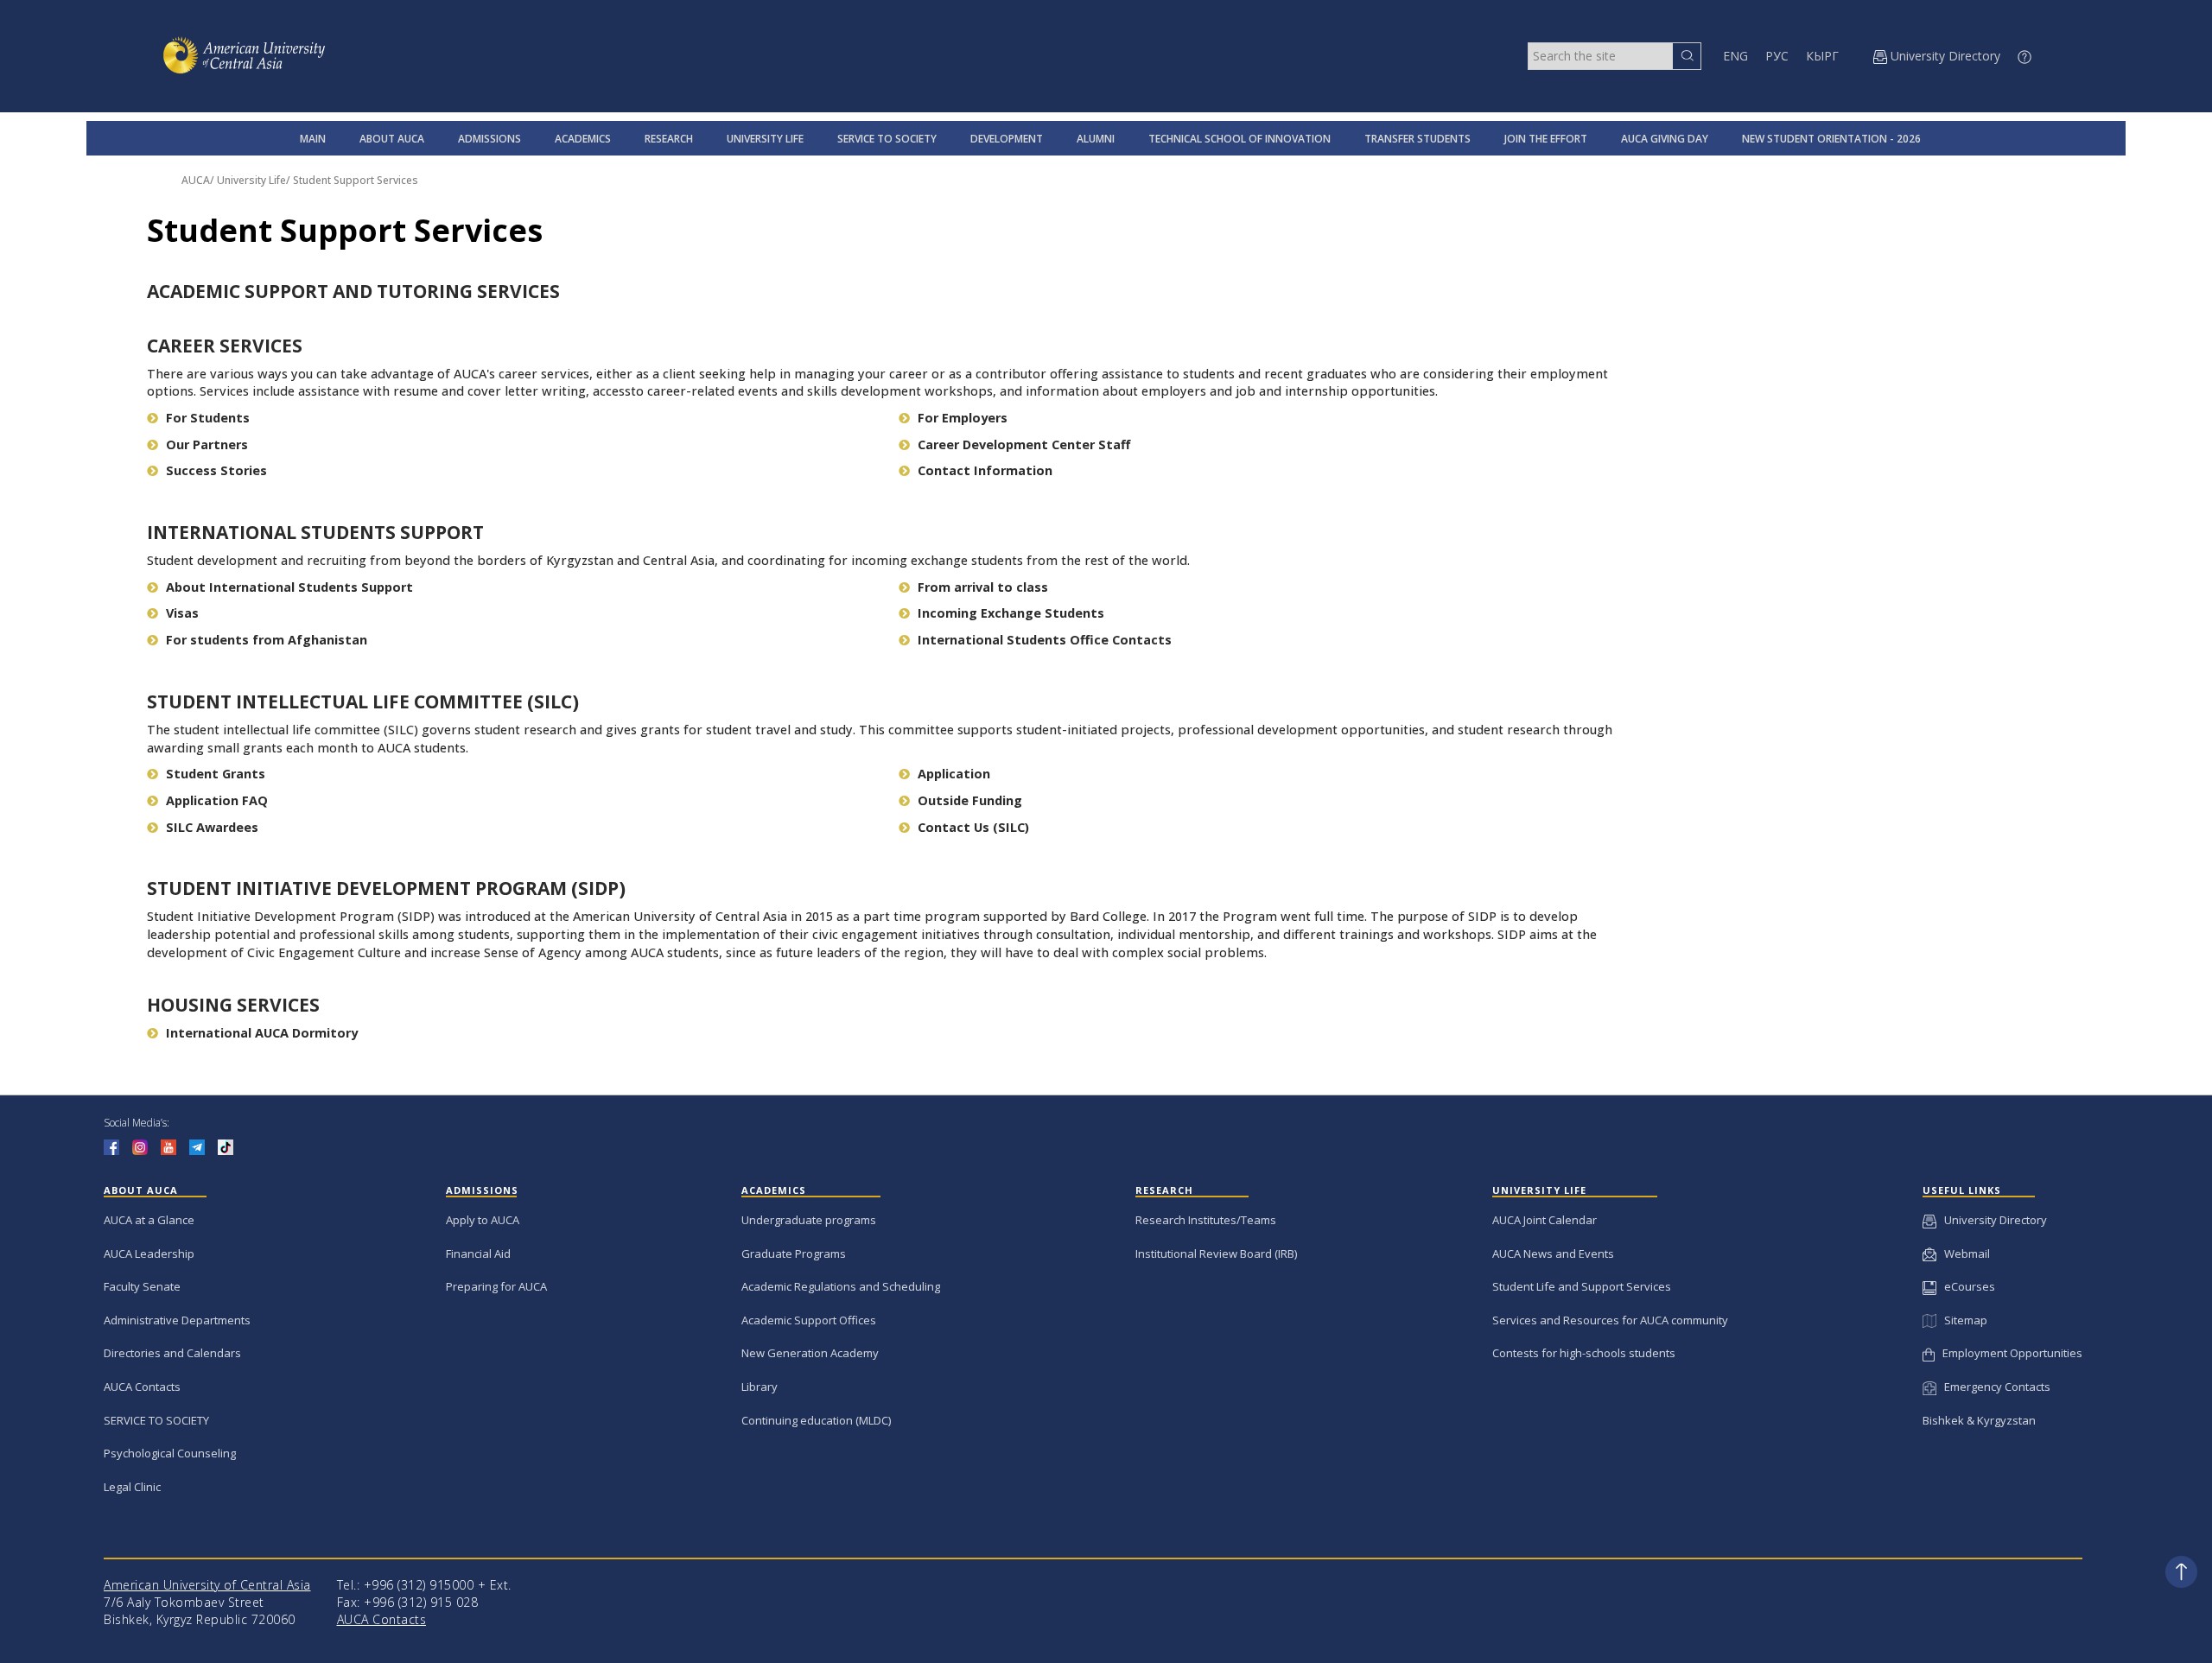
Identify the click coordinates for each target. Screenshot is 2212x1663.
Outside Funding (970, 800)
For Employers (963, 418)
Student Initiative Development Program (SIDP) (386, 888)
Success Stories (216, 470)
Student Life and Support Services (1582, 1286)
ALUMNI (1096, 139)
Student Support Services (356, 180)
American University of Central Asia (207, 1585)
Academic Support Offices (809, 1320)
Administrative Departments (177, 1320)
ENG (1735, 56)
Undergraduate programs (809, 1220)
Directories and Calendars (172, 1353)
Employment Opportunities (2009, 1353)
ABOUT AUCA (392, 139)
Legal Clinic (132, 1487)
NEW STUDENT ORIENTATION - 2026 (1831, 139)
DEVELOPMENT (1007, 139)
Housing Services (233, 1005)
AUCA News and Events (1553, 1254)
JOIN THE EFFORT (1546, 139)
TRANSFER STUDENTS (1417, 139)
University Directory (1992, 1220)
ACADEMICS (583, 139)
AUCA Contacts (142, 1387)
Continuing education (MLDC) (816, 1420)
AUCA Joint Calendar (1545, 1220)
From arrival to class (983, 587)
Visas (182, 613)
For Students (208, 418)
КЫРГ (1822, 56)
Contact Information (985, 470)
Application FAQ (217, 800)
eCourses (1966, 1286)
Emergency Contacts (1993, 1387)
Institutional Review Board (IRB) (1216, 1254)
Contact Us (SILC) (973, 827)
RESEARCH (669, 139)
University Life (251, 180)
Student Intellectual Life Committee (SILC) (363, 701)
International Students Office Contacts (1045, 640)
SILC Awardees (212, 827)
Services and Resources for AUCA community (1610, 1320)
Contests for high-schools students (1584, 1353)
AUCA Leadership (149, 1254)
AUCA (196, 180)
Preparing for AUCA (496, 1286)
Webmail (1963, 1254)
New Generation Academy (810, 1353)
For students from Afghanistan (267, 640)
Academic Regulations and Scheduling (841, 1286)
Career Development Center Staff (1024, 444)
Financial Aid (478, 1254)
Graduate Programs (794, 1254)
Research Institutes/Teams (1206, 1220)
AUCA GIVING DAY (1665, 139)
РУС (1777, 56)
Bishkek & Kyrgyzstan (1979, 1420)
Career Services (225, 346)
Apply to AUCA (483, 1220)
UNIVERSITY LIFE (765, 139)
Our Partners (207, 444)
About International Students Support (289, 587)
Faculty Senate (142, 1286)
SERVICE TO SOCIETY (887, 139)
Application (954, 774)
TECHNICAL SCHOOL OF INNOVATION (1239, 139)
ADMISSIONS (489, 139)
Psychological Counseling (170, 1453)
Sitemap (1961, 1320)
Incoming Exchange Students (1011, 613)
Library (760, 1387)
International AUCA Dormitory (262, 1033)
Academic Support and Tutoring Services (353, 291)
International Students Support (315, 532)
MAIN (313, 139)
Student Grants (216, 774)
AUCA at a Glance (149, 1220)
